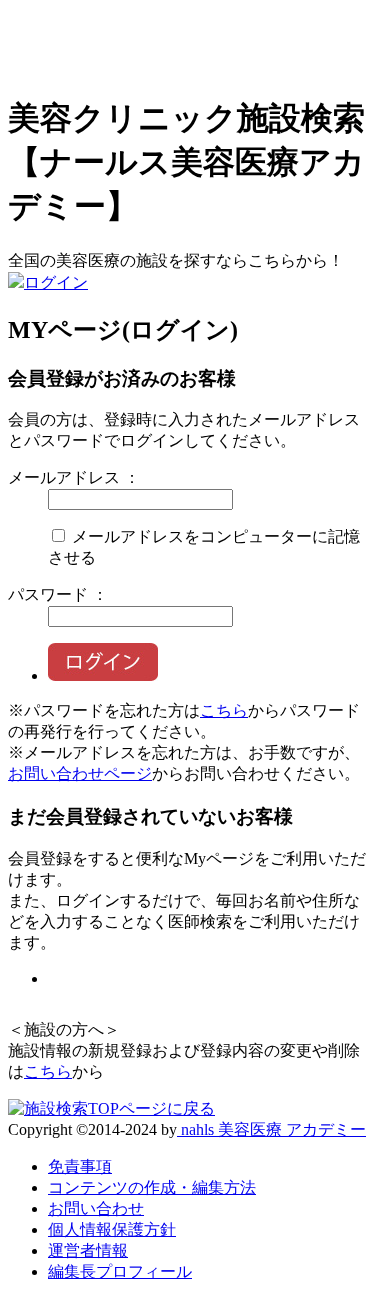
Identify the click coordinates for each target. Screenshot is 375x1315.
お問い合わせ (96, 1208)
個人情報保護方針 (112, 1229)
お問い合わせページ (80, 773)
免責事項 (80, 1166)
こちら (224, 710)
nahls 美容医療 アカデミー (271, 1129)
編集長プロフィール (120, 1271)
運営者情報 (88, 1250)
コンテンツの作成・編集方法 (152, 1187)
